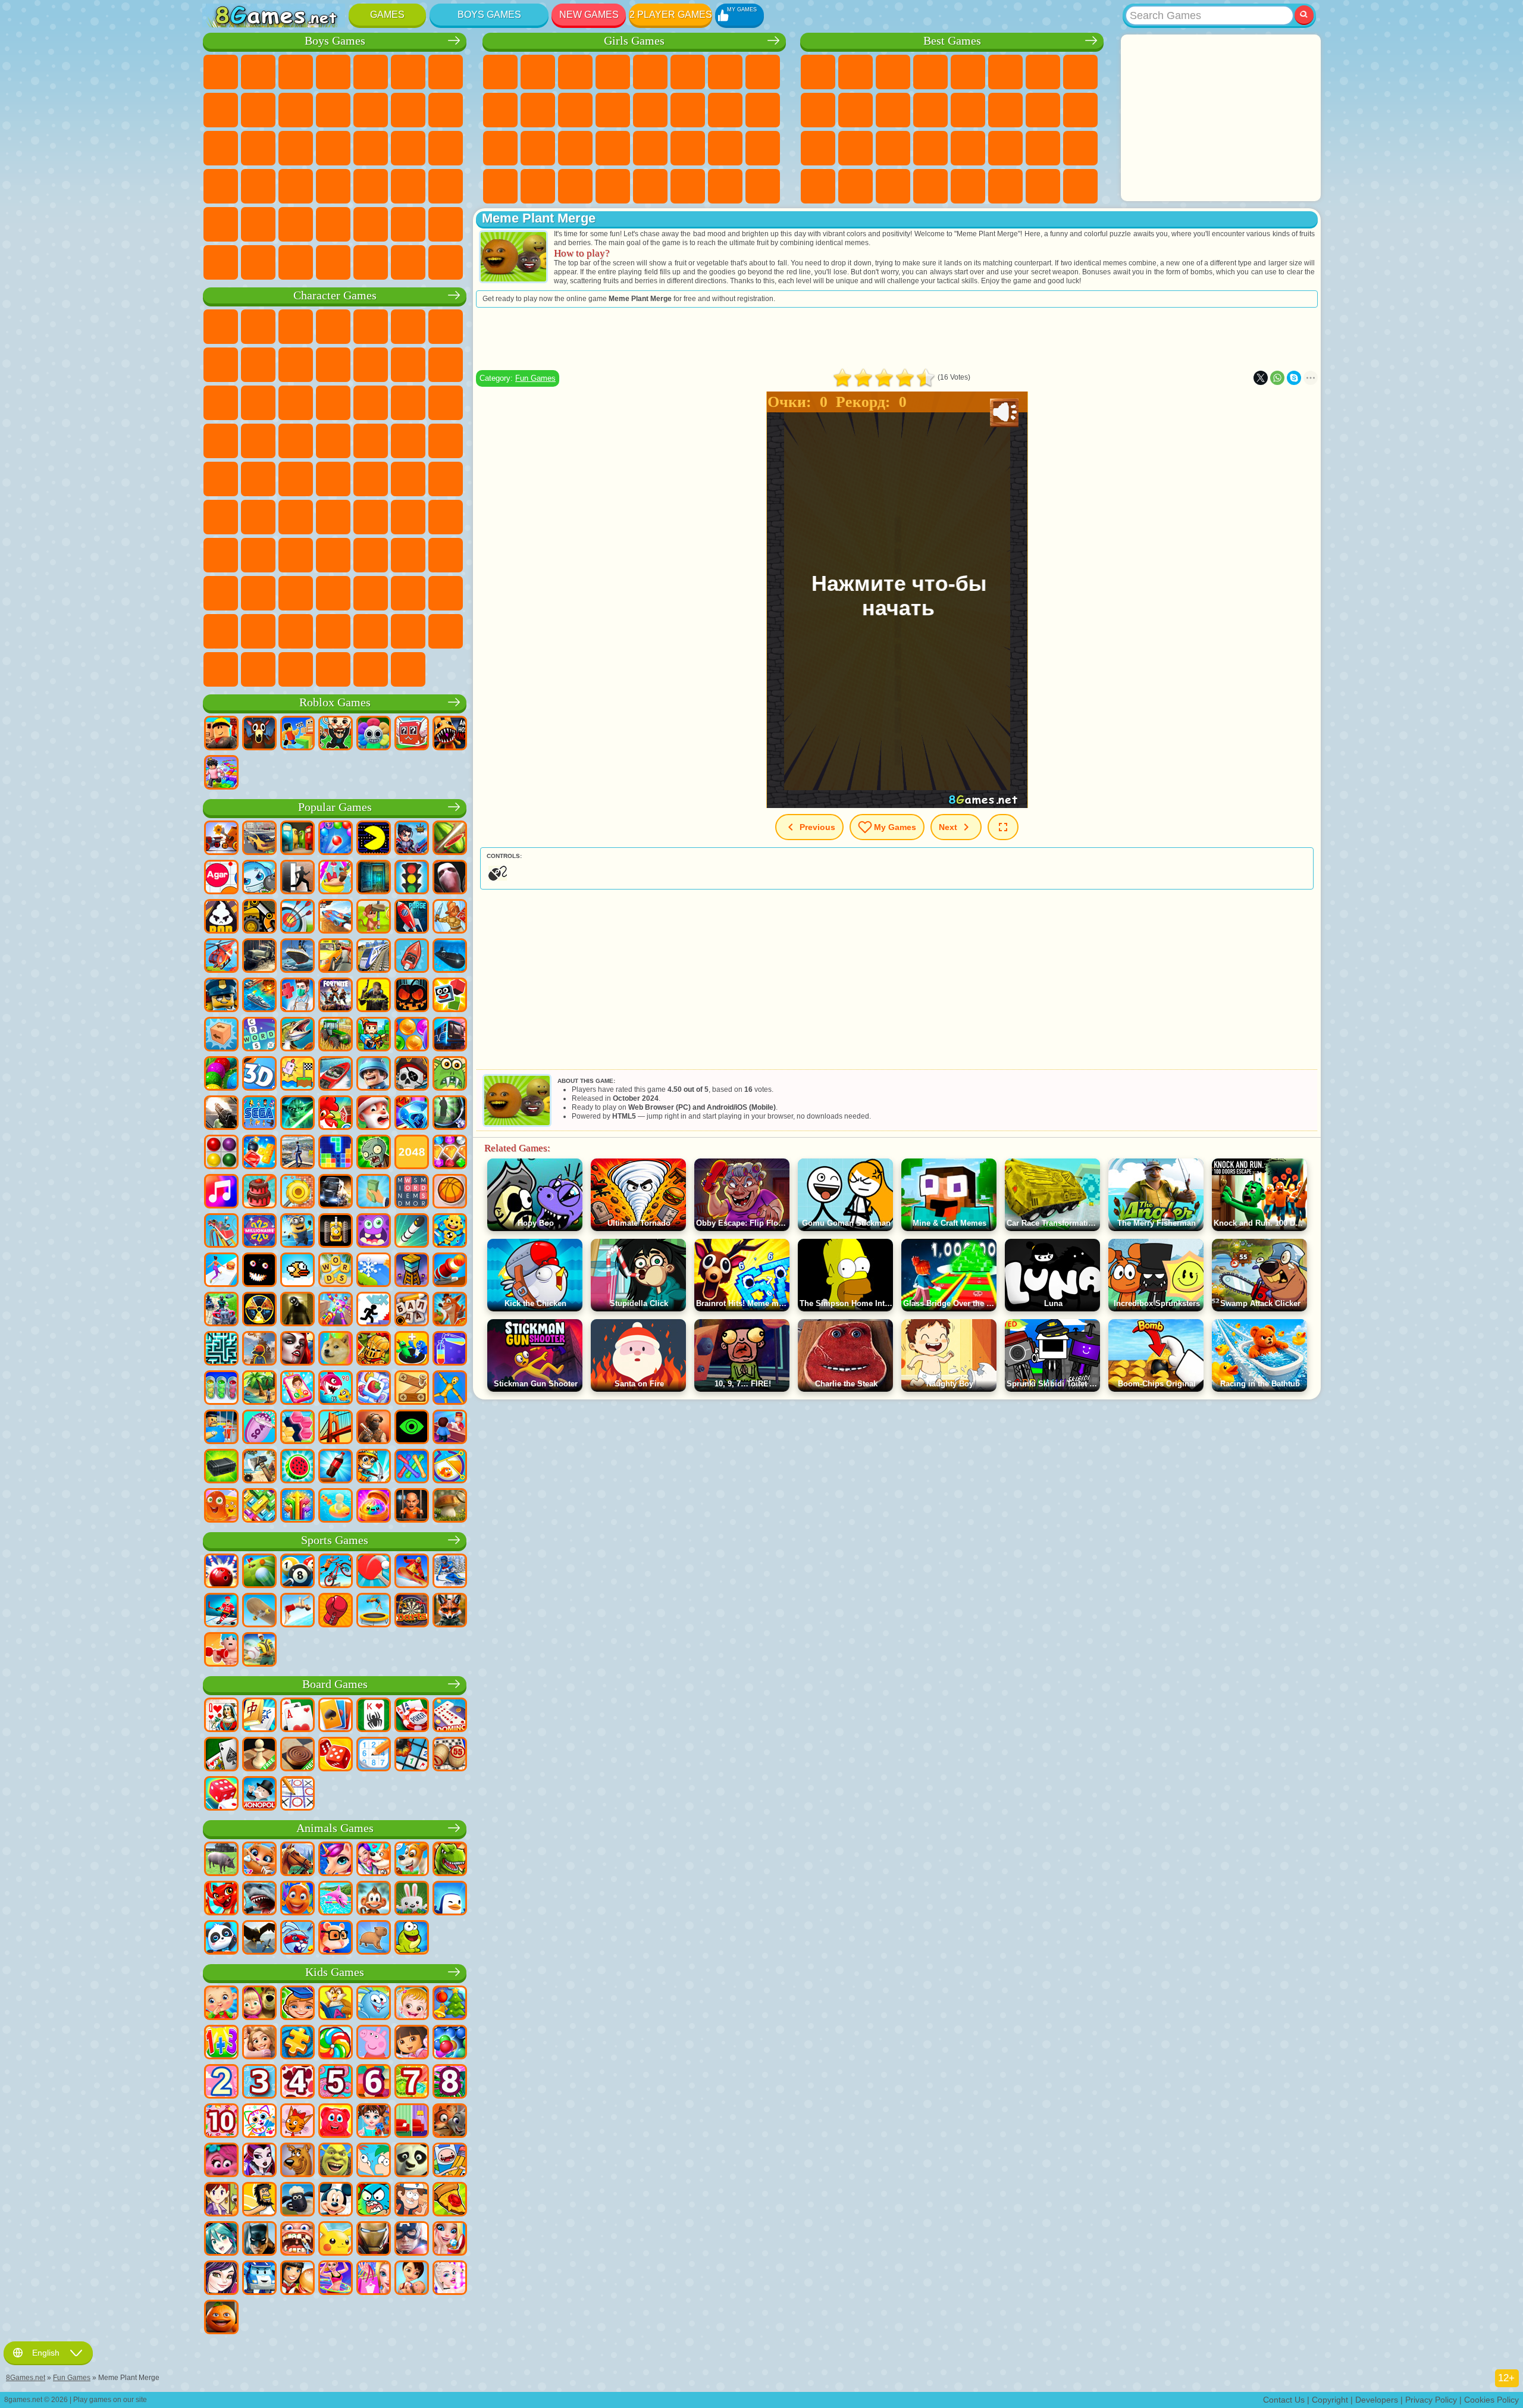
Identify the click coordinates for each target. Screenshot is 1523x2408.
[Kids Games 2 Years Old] (221, 2083)
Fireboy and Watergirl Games (575, 72)
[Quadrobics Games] (450, 1611)
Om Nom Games (221, 403)
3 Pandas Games (296, 403)
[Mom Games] (412, 2279)
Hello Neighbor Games (258, 555)
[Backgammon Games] (336, 1755)
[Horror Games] (259, 1271)
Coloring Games (763, 72)
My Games (895, 827)
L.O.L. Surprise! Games (725, 186)
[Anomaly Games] (412, 1428)
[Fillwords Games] (412, 1192)
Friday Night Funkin (333, 593)
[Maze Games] (221, 1349)
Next (948, 827)
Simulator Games (893, 72)
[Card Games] (297, 1716)
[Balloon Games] (412, 1035)
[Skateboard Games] (259, 1611)
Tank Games (333, 72)
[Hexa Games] (297, 1428)
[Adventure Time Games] (450, 2161)
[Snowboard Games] (412, 1572)
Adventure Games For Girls (725, 72)
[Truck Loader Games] (259, 918)
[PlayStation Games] (450, 1310)
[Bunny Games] (412, 1899)
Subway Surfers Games (408, 365)
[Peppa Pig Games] (374, 2043)
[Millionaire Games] (259, 1232)
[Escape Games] (297, 878)
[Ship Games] (297, 957)
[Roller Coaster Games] (221, 1232)
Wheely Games (221, 327)
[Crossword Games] (259, 1035)
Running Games (408, 186)
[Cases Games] (221, 1467)
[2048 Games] (412, 1153)
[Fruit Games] (297, 1467)
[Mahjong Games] (259, 1716)
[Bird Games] (259, 1939)
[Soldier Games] (374, 1075)
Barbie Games (613, 72)
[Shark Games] (259, 1899)
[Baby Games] (221, 2004)
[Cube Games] (450, 996)
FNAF (408, 327)
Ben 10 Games (371, 441)
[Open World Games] (297, 1153)
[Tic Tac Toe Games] (297, 1795)
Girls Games (855, 72)
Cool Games (855, 186)
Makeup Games (613, 148)
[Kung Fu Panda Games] (412, 2161)
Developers (1377, 2400)
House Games (688, 186)
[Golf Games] (259, 1572)
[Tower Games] (412, 1271)
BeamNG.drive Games (371, 262)
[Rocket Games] (412, 1232)
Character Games (335, 295)
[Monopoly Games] (259, 1795)
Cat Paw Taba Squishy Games (613, 186)
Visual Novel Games (763, 110)
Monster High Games (688, 72)
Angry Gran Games (333, 365)
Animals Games (335, 1828)
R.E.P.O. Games (258, 669)
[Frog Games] (412, 1939)
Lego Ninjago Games (371, 327)
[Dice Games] (221, 1795)
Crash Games (258, 110)
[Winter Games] (374, 1271)
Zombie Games (371, 72)
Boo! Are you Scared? (221, 669)
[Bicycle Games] (336, 1572)
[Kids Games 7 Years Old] (412, 2083)
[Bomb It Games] (259, 878)
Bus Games (333, 186)
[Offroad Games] (259, 957)
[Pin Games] (450, 1467)
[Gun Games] (221, 1114)
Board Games (335, 1684)
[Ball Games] (450, 1192)
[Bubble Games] (450, 2043)
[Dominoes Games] (450, 1716)
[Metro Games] (450, 1035)
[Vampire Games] (297, 1349)
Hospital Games (500, 148)
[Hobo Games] (259, 2200)
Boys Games (489, 15)
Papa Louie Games (688, 110)
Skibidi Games (371, 593)
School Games (1005, 186)
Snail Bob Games (446, 327)
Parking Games (221, 72)
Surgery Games (575, 148)
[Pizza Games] (450, 2200)
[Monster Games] (374, 1232)
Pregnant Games (725, 110)
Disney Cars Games (333, 403)
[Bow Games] (297, 918)
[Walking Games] (221, 1271)
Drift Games (296, 186)
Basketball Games (893, 186)
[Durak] (221, 1716)
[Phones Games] (297, 1389)
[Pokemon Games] (336, 2240)
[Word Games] (336, 1271)
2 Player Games (671, 15)
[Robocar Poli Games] (259, 2279)
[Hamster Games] (336, 1939)
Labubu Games (333, 669)
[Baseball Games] (259, 1651)
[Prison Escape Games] (221, 1428)
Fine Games (893, 148)
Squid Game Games (296, 517)
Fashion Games (688, 148)
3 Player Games (818, 186)
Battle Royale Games (408, 72)
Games (387, 15)
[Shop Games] (374, 2279)
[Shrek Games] (336, 2161)
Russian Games (1080, 110)
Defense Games (930, 186)
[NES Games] (336, 1232)
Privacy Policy (1431, 2400)
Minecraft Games (446, 72)
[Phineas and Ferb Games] (374, 2161)
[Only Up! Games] (259, 1349)
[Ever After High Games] (259, 2161)
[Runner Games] (297, 1232)
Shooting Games (446, 186)
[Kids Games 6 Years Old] (374, 2083)
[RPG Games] (412, 839)
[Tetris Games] (336, 1153)
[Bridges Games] (336, 1428)
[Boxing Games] (336, 1611)
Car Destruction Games (408, 262)
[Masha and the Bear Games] (259, 2004)
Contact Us (1284, 2400)
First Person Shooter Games (371, 186)
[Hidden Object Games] (450, 1114)
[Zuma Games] (221, 1075)
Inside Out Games (221, 593)
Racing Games (446, 110)
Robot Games (258, 148)
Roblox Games (335, 702)
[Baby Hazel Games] (412, 2004)
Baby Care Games (725, 148)
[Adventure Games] (374, 918)
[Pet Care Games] (374, 1860)
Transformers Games (258, 631)
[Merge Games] (412, 1349)
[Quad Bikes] (221, 1310)
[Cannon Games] (450, 1271)
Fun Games (535, 378)
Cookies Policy (1491, 2400)
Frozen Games (538, 110)
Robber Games (408, 148)
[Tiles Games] (374, 1389)
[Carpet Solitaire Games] (221, 1755)
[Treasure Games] (450, 1153)
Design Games (763, 148)
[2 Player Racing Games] (336, 918)
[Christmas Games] (450, 2004)
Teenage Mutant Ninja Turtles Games (446, 441)
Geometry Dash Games (1080, 72)
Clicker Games (1005, 110)
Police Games (296, 148)
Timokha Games (371, 631)
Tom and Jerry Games (296, 479)
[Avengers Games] (412, 2240)
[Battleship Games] (259, 996)
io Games (893, 110)
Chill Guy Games (408, 631)
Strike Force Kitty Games (221, 441)
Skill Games (1005, 72)
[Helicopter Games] (221, 957)
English (46, 2353)
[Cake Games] (259, 1192)
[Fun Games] (221, 2318)
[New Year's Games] (374, 1114)
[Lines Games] (221, 1153)
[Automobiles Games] (259, 839)
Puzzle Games (1080, 148)
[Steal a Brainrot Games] (336, 734)
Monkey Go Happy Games (258, 479)
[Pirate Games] (412, 1075)
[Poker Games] (412, 1716)
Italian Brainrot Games (296, 669)
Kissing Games (650, 110)
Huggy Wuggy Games (446, 517)
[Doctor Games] (297, 996)
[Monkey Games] (374, 1899)
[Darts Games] (412, 1611)
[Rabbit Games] (297, 1939)
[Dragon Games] (221, 1899)
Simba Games (446, 555)
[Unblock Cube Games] (221, 1035)
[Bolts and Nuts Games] (412, 1389)
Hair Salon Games (613, 110)
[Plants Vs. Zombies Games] (374, 1153)
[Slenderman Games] (450, 878)
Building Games (1043, 186)
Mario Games (258, 441)
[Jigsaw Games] (297, 2043)
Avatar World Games (408, 555)
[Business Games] (374, 1192)
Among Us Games (221, 517)
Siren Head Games (446, 479)
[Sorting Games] (450, 1349)
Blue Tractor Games (371, 479)
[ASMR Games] (259, 1428)
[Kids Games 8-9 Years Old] (450, 2083)
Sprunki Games (296, 631)
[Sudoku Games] (374, 1755)
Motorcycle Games (296, 110)
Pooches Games (446, 403)
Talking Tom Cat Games (333, 327)
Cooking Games (650, 186)
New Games (589, 15)
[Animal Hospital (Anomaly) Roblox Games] (450, 734)
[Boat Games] (412, 957)
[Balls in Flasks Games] (221, 1389)
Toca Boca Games (371, 555)
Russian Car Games (258, 186)
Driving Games (408, 224)
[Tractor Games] (336, 1035)
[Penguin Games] (450, 1899)
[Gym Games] (221, 1651)
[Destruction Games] (297, 1192)
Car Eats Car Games (446, 148)
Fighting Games (408, 110)
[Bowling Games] (221, 1572)
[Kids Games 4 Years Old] (297, 2083)
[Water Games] (336, 1507)
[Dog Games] (412, 1860)
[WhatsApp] (1277, 378)
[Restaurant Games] (297, 2279)
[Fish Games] (297, 1899)
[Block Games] (259, 1153)
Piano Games (538, 186)
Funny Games (855, 110)
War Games (446, 224)
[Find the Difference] (412, 2122)
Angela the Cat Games (500, 110)
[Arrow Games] (297, 1507)
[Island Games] (259, 1389)
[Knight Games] (374, 1349)
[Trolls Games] (221, 2161)
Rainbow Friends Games (333, 555)
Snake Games (1043, 148)
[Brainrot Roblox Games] (412, 734)
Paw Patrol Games (296, 327)
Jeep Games (258, 224)
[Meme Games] (336, 1349)
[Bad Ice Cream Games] (221, 918)
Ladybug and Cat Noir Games (296, 365)
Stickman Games (333, 110)
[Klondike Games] (336, 1716)
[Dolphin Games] (336, 1899)
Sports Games (818, 110)
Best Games (952, 41)
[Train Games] (374, 957)
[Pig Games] (221, 1860)
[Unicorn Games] (336, 1860)
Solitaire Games (1043, 110)
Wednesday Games (258, 593)
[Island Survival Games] (259, 1467)
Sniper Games (221, 148)
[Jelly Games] (221, 1507)
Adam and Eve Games (408, 441)
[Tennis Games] (374, 1572)
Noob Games (221, 555)
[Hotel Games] (450, 1428)
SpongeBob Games (258, 327)
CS (258, 262)
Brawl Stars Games (258, 517)
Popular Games (335, 807)
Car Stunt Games (1005, 148)
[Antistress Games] (450, 1232)
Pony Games (500, 72)
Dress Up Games (575, 110)
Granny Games (408, 517)
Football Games (258, 72)
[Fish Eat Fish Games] (336, 1389)
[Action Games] (221, 839)
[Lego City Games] (221, 996)
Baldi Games (371, 517)
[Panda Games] (221, 1939)
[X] (1261, 378)
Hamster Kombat (446, 593)
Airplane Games (333, 224)
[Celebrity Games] (450, 2279)
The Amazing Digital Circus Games (221, 631)
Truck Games (371, 110)
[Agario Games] (221, 878)
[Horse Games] (297, 1860)
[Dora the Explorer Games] (412, 2043)
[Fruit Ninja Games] (450, 839)
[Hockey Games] (221, 1611)
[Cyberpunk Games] (374, 996)
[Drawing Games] (259, 2122)
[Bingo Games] (450, 1755)
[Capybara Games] (374, 1939)
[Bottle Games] (336, 1467)
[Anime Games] (221, 2240)
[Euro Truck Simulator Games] (336, 1192)
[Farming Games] (336, 1114)
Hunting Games (221, 224)
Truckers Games (221, 262)
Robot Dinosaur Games (333, 148)
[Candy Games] (336, 2043)
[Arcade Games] (374, 839)
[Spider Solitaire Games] (374, 1716)
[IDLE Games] (374, 1467)
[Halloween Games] (412, 996)
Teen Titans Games (333, 479)
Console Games (1080, 186)
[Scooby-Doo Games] (297, 2161)
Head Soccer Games (371, 224)
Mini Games (930, 148)
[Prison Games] (412, 1507)
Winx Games (575, 186)
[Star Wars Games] (297, 1114)
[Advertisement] (1221, 118)
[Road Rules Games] (412, 878)
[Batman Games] (259, 2240)
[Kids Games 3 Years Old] (259, 2083)
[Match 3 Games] (412, 1114)
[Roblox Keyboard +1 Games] (221, 774)
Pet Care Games (763, 186)
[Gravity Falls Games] (412, 2200)
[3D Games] (259, 1075)
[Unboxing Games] (374, 1507)
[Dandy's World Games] (374, 734)
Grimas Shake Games (408, 593)
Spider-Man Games (296, 441)
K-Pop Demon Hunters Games (408, 669)
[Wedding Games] (450, 2240)
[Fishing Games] (297, 1035)
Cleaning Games (500, 186)
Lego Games (371, 365)
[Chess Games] (259, 1755)
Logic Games (968, 110)
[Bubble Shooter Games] (336, 839)
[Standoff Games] (374, 1428)
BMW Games (296, 262)
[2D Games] (297, 1075)
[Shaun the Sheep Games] (297, 2200)
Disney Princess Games (650, 148)
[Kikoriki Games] (374, 2004)
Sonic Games (408, 403)
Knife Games (818, 148)
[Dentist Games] (297, 2240)
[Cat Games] (259, 1860)
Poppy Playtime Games (371, 669)
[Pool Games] (297, 1572)
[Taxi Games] (336, 957)
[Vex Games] (374, 1310)
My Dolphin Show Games (258, 403)
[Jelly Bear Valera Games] (336, 2122)
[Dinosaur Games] (450, 1860)
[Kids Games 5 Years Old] (336, 2083)
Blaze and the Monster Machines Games (371, 403)
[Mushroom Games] (450, 1507)
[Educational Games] (297, 2004)
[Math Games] (221, 2043)
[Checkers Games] (297, 1755)
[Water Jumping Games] (297, 1611)
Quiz (650, 72)
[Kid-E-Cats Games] (297, 2122)
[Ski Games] (450, 1572)
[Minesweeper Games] (412, 1755)
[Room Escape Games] (374, 878)
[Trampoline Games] (374, 1611)
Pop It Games (855, 148)
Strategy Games (296, 72)
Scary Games (930, 110)
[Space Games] (412, 918)
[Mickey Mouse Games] (336, 2200)
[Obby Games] (297, 734)
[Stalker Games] (259, 1310)
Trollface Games (258, 365)
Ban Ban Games (296, 593)
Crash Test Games (333, 262)
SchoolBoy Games (296, 555)
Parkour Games (296, 224)
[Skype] (1294, 378)
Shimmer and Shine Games (221, 479)
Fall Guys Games (408, 479)
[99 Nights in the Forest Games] (259, 734)
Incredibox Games (333, 631)
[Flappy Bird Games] (297, 1271)
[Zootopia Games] (450, 2122)
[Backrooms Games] (297, 1310)
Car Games (221, 110)
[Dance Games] (336, 2279)
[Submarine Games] (450, 957)
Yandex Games (1043, 72)
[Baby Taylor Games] (374, 2122)
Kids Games (930, 72)
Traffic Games (446, 262)
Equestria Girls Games (538, 72)
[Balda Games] (412, 1310)
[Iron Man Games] (374, 2240)
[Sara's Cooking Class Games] (221, 2200)
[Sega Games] (259, 1114)
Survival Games (371, 148)
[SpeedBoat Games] (336, 1075)
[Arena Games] (450, 918)
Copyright (1330, 2400)
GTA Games (221, 186)
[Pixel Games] (374, 1035)
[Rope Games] (412, 1467)
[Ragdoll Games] (450, 1389)
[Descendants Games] (221, 2279)
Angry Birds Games (446, 365)
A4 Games (333, 517)
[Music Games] (221, 1192)
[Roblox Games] (221, 734)
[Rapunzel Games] (259, 2043)
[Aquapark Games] (336, 878)
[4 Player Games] (297, 839)
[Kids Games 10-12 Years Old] (221, 2122)
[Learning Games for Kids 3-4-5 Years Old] (336, 2004)
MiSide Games (446, 631)
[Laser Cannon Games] (450, 1075)
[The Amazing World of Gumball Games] (374, 2200)
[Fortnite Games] (336, 996)
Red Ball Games (221, 365)
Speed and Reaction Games (968, 148)
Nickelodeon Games (968, 186)
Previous (817, 827)
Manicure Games (538, 148)
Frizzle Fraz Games (333, 441)
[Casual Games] (336, 1310)
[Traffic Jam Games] (259, 1507)
